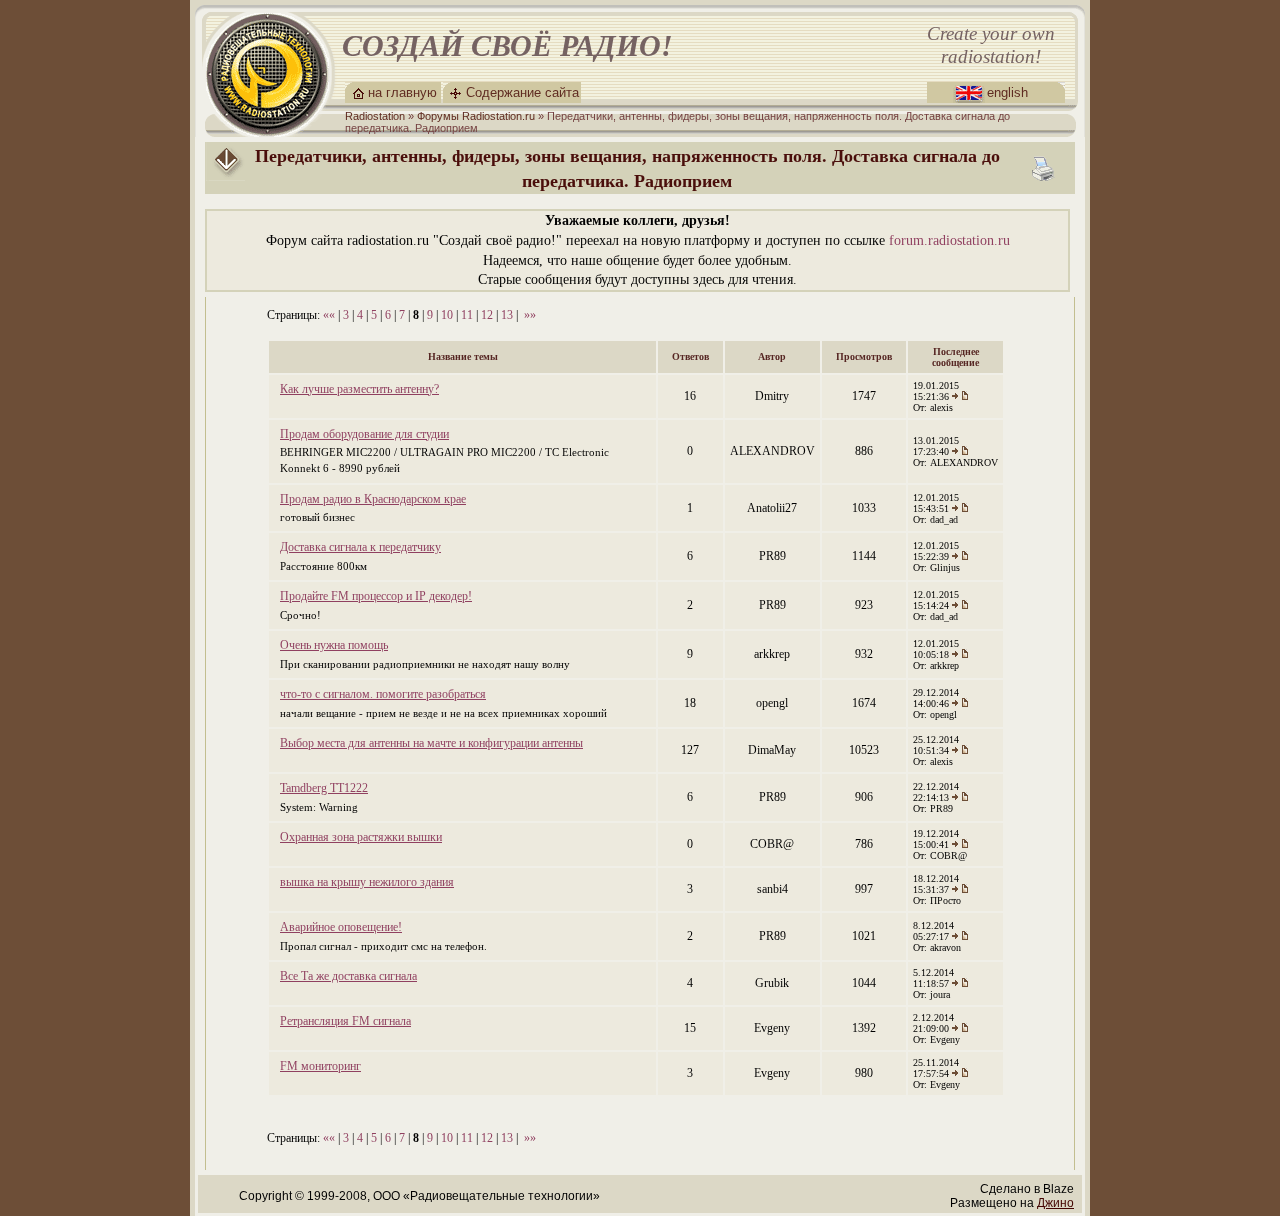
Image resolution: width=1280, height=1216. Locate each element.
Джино (1055, 1203)
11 (467, 315)
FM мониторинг (320, 1066)
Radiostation (375, 116)
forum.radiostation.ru (949, 240)
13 (507, 315)
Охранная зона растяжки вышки (361, 837)
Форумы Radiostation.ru (476, 116)
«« (329, 315)
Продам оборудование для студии (364, 434)
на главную (402, 92)
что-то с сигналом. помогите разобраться (383, 694)
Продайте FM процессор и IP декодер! (376, 596)
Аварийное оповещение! (341, 927)
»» (530, 315)
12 (487, 315)
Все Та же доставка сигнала (348, 976)
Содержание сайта (522, 92)
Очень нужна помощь (334, 645)
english (1007, 92)
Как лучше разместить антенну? (359, 389)
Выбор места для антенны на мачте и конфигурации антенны (431, 743)
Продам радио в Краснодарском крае (373, 499)
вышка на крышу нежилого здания (367, 882)
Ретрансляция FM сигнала (345, 1021)
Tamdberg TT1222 (324, 788)
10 (447, 315)
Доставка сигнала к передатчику (360, 547)
